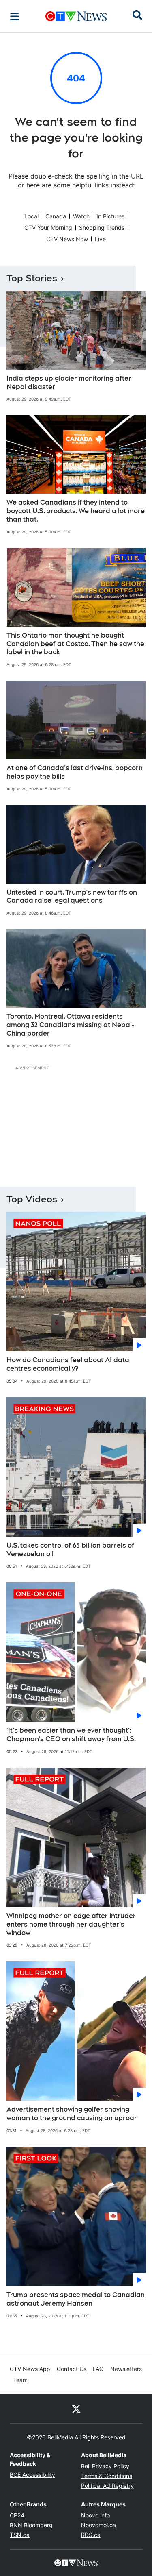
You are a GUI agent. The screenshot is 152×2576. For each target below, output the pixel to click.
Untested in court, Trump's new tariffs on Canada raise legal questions (72, 897)
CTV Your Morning (48, 228)
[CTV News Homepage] (76, 16)
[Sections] (15, 16)
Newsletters (126, 2369)
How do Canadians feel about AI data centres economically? (68, 1364)
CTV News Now (67, 239)
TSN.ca (20, 2535)
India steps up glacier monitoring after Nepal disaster (69, 383)
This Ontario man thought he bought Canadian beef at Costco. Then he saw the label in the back (75, 644)
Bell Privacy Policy (105, 2466)
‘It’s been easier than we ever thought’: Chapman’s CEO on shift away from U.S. (71, 1735)
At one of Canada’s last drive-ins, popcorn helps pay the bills (75, 772)
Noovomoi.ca (98, 2525)
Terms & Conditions (107, 2476)
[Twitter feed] (76, 2408)
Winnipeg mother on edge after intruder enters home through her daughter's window (71, 1924)
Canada (56, 216)
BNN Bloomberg (31, 2525)
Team (20, 2380)
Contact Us (72, 2369)
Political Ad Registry (107, 2486)
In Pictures (110, 216)
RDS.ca (91, 2535)
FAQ (98, 2369)
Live (100, 239)
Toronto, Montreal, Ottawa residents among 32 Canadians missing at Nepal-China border (70, 1025)
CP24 (17, 2515)
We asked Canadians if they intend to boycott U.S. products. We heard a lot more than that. (76, 511)
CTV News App (30, 2369)
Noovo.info (95, 2515)
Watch (81, 216)
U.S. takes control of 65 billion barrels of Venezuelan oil (70, 1550)
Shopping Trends (102, 228)
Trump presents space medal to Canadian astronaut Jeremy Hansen (76, 2299)
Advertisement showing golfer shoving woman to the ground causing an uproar (72, 2114)
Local (31, 216)
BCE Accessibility (32, 2475)
